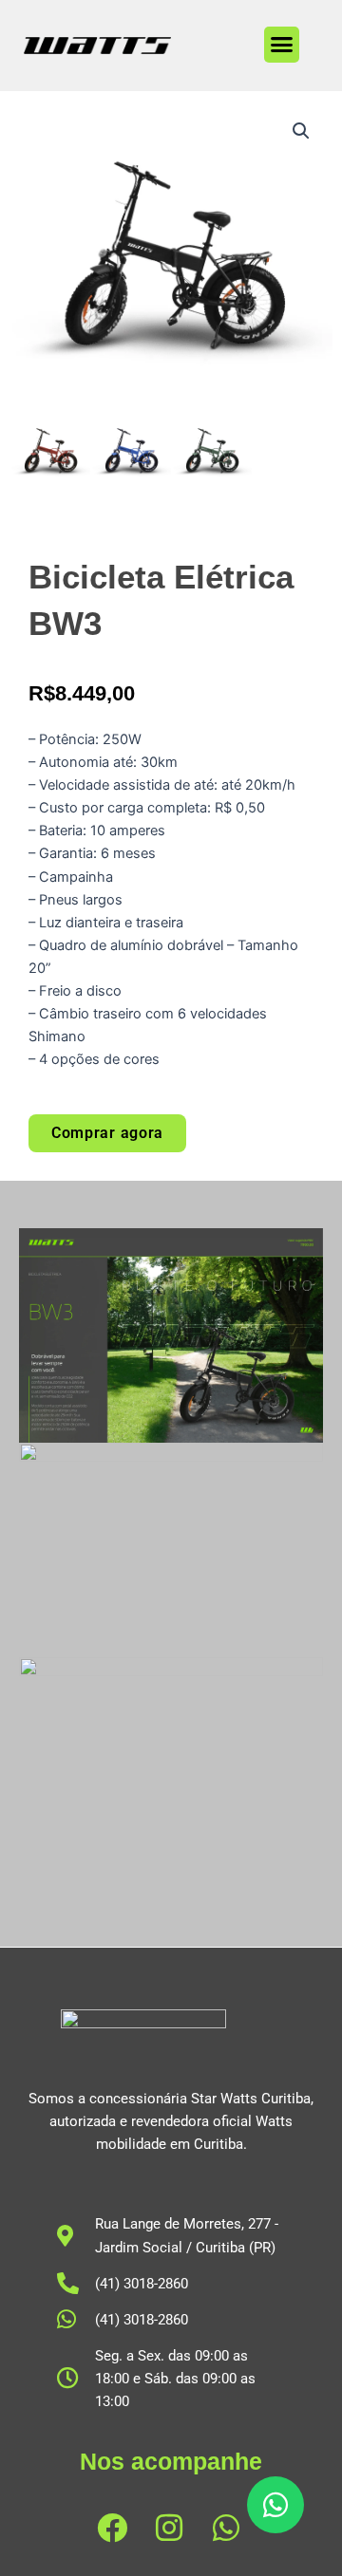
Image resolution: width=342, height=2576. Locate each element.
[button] (282, 45)
